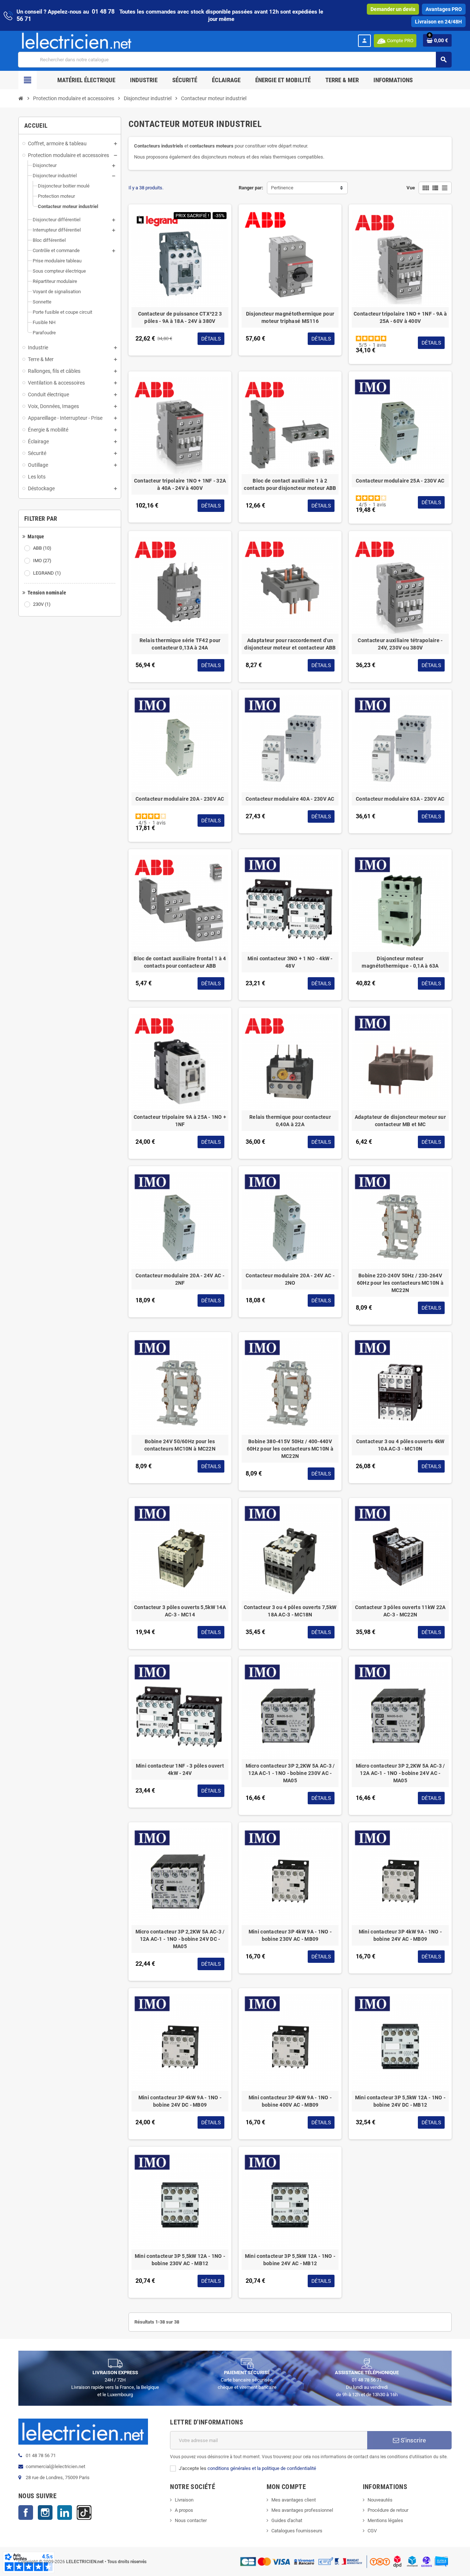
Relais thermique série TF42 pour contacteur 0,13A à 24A (180, 644)
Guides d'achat (287, 2520)
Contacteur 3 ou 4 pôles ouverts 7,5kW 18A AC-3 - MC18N (290, 1611)
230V (42, 604)
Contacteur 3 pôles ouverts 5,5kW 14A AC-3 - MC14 (180, 1611)
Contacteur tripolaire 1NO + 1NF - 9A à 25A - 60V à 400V (400, 317)
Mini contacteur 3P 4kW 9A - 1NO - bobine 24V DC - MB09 (180, 2101)
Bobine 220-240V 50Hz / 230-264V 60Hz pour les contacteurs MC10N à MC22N (400, 1283)
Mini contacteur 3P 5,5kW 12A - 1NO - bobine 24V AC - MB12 (290, 2260)
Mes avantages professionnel (302, 2510)
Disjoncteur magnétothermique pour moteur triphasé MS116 (290, 317)
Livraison (184, 2500)
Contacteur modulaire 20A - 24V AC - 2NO (290, 1279)
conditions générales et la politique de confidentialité (262, 2468)
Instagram (45, 2513)
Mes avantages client (294, 2500)
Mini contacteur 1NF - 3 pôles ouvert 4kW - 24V (180, 1769)
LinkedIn (65, 2513)
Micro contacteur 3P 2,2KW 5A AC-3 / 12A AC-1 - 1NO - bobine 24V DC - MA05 (180, 1939)
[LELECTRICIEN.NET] (77, 41)
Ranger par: (251, 188)
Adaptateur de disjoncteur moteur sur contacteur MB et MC (400, 1121)
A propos (184, 2510)
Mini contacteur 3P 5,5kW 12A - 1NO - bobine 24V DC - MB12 (400, 2101)
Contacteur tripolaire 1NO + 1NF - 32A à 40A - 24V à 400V (180, 484)
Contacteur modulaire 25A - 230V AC (400, 481)
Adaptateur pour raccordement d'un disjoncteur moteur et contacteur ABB (290, 644)
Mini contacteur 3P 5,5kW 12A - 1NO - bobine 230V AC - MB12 (180, 2260)
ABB (42, 548)
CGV (372, 2531)
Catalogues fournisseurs (297, 2531)
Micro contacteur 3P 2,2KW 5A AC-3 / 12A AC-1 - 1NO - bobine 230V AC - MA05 (290, 1773)
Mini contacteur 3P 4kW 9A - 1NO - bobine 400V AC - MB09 (290, 2101)
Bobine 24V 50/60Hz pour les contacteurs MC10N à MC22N (180, 1445)
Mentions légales (385, 2520)
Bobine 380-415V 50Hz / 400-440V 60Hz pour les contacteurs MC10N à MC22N (290, 1449)
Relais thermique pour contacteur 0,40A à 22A (290, 1121)
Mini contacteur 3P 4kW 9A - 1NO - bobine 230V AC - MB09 (290, 1935)
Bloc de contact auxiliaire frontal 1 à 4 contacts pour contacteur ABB (180, 962)
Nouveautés (380, 2500)
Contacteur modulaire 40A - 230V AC (290, 799)
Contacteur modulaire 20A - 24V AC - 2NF (180, 1279)
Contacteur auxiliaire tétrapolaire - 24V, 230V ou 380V (400, 644)
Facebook (26, 2513)
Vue (411, 188)
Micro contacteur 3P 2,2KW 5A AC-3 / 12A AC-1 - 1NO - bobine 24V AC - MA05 (400, 1773)
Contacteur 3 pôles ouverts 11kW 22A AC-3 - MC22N (400, 1611)
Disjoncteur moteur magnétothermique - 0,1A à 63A (400, 962)
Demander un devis (393, 9)
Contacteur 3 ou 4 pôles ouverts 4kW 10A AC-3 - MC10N (400, 1445)
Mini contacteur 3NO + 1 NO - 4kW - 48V (290, 962)
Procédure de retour (388, 2510)
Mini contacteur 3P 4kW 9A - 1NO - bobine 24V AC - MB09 (400, 1935)
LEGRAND (47, 573)
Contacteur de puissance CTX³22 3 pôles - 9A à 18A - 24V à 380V (180, 317)
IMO (42, 561)
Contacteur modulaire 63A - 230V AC (400, 799)
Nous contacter (191, 2520)
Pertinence (282, 188)
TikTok (84, 2513)
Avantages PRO (444, 9)
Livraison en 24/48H (438, 22)
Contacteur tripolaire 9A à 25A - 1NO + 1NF (180, 1121)
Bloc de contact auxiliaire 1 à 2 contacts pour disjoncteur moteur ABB (290, 484)
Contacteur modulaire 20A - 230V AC (180, 799)
